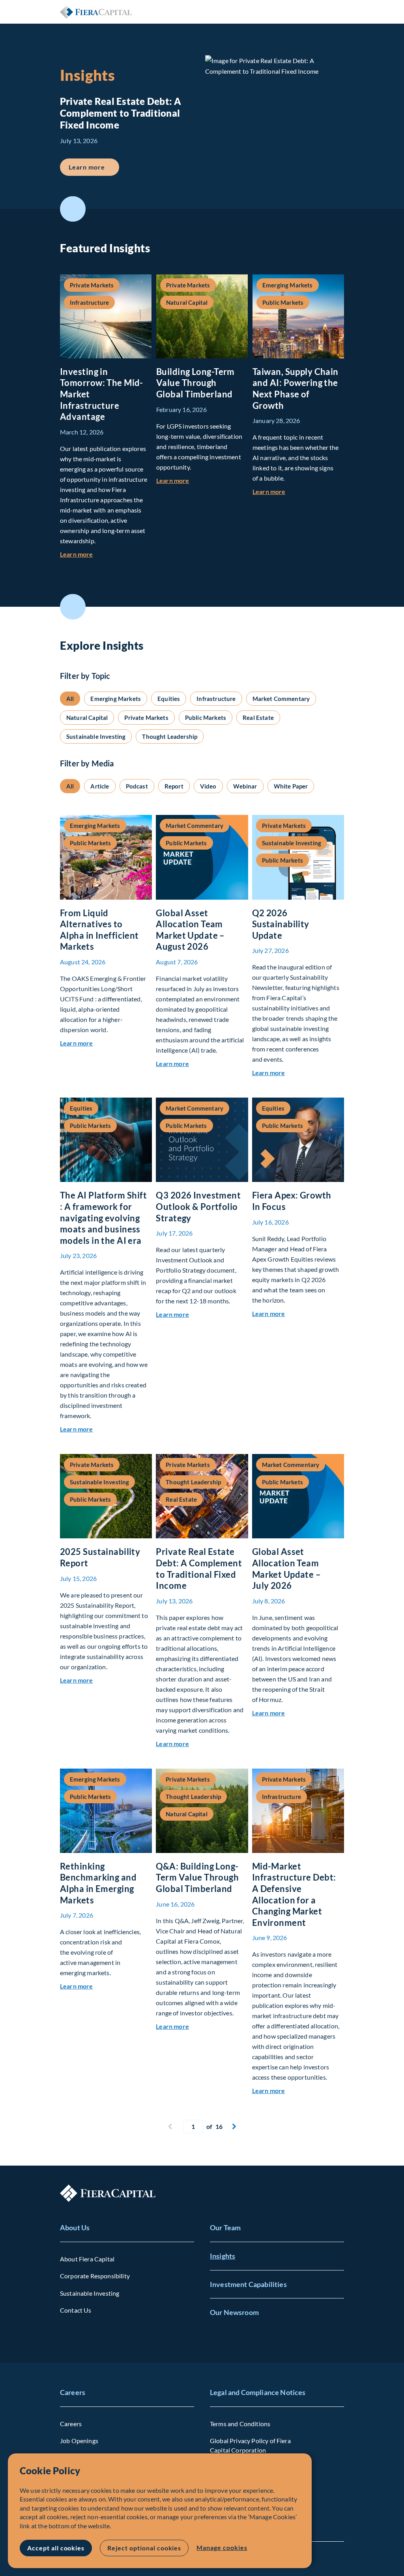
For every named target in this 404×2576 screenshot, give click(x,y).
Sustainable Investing (90, 2293)
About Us (75, 2227)
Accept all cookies (56, 2548)
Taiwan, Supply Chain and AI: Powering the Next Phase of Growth (296, 389)
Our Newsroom (234, 2312)
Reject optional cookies (144, 2548)
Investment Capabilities (248, 2284)
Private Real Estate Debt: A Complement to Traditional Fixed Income (199, 1569)
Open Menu (338, 12)
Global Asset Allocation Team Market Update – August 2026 (190, 930)
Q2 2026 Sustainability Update (281, 924)
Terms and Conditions (240, 2424)
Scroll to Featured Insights (73, 209)
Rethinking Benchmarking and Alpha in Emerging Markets (98, 1883)
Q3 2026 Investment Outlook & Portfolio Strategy (198, 1206)
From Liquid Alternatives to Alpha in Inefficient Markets (99, 930)
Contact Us (76, 2310)
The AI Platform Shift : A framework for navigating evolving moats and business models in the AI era (103, 1218)
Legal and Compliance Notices (258, 2392)
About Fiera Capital (87, 2259)
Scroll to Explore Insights (73, 607)
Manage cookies (222, 2547)
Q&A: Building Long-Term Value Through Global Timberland (197, 1877)
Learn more (94, 167)
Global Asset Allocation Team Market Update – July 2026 (287, 1569)
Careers (73, 2392)
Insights (223, 2256)
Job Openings (79, 2441)
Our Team (225, 2227)
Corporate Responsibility (95, 2276)
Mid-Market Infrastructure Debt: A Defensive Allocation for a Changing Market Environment (294, 1894)
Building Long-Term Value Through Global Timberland (195, 383)
